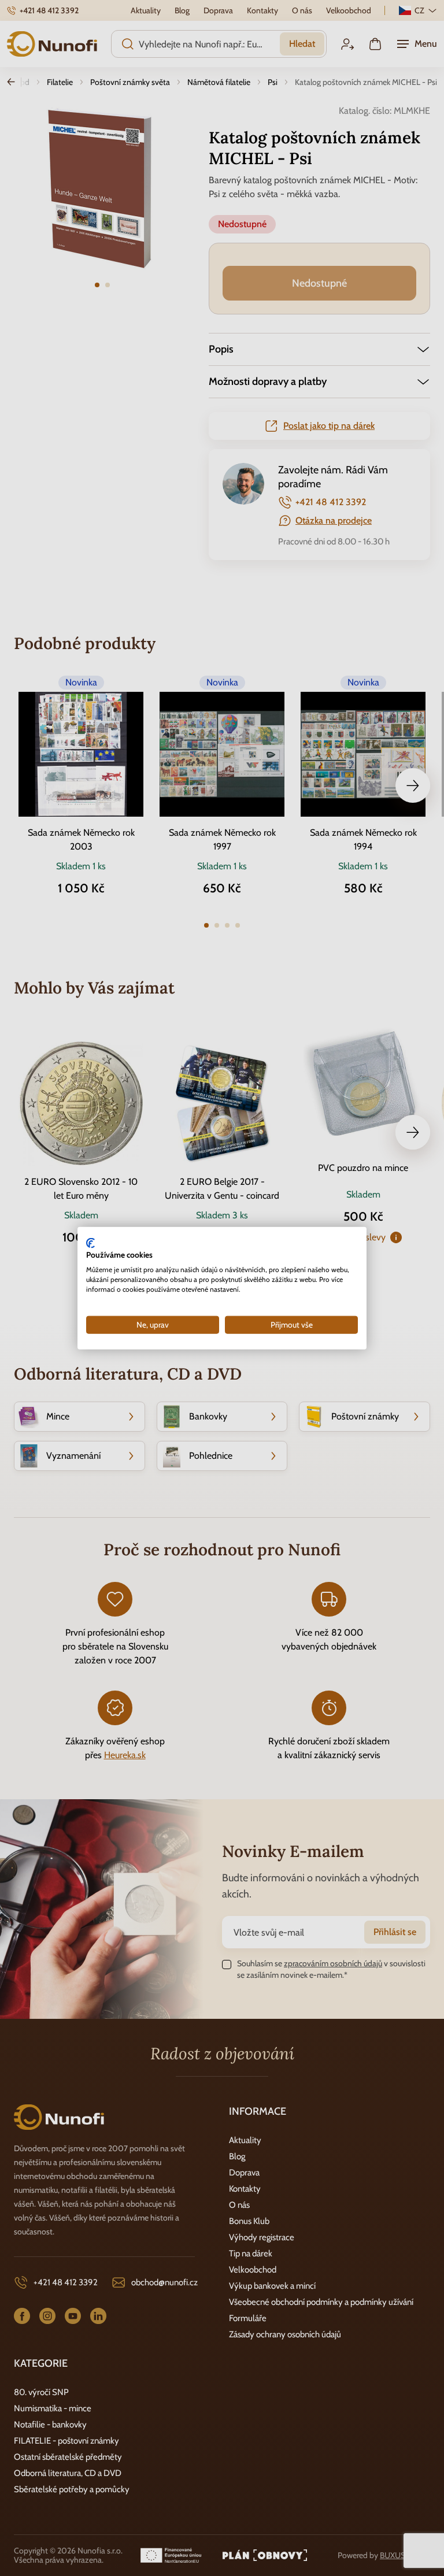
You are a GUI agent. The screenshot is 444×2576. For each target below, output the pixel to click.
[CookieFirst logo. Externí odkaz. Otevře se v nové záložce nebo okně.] (90, 1243)
